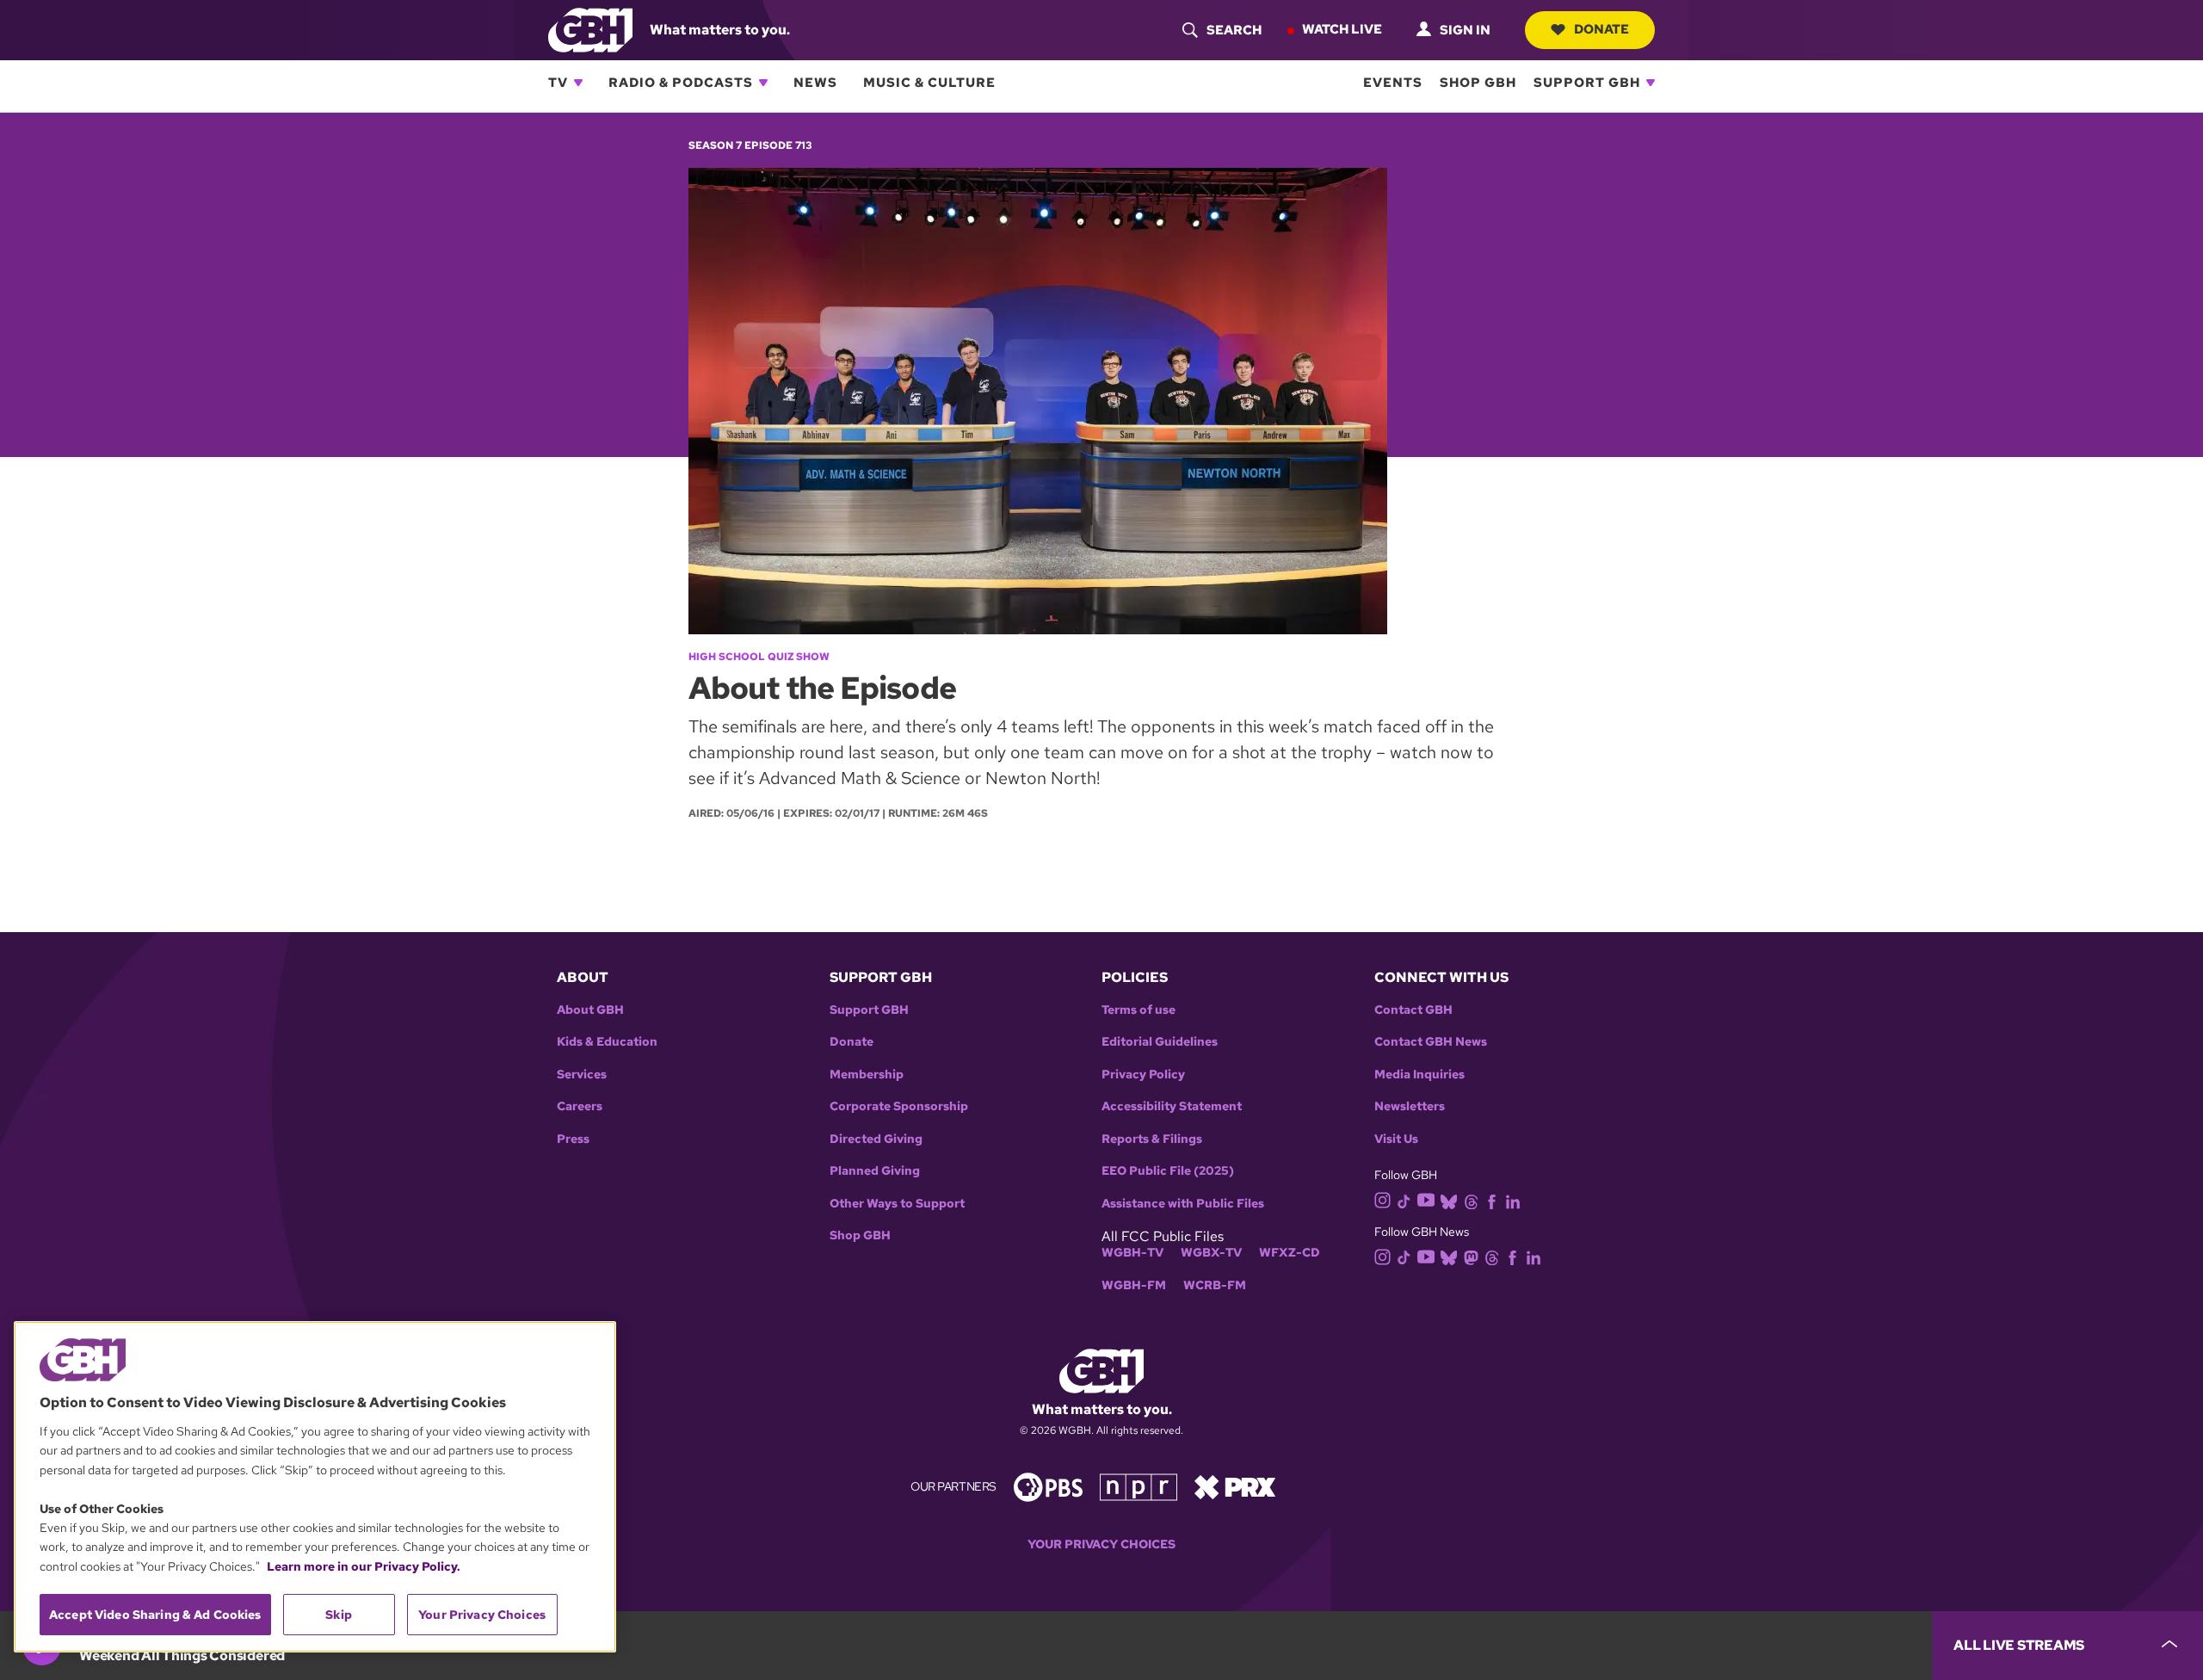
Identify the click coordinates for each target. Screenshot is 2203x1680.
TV (558, 83)
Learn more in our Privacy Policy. (364, 1566)
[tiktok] (1404, 1200)
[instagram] (1383, 1199)
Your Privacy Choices (1101, 1544)
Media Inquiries (1419, 1075)
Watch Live (1342, 29)
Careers (580, 1106)
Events (1393, 83)
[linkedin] (1513, 1200)
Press (573, 1139)
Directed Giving (876, 1139)
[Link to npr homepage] (1139, 1486)
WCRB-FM (1215, 1285)
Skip (339, 1615)
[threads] (1471, 1200)
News (815, 83)
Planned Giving (875, 1171)
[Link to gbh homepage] (590, 29)
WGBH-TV (1132, 1253)
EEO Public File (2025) (1168, 1171)
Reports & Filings (1152, 1139)
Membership (867, 1075)
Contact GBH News (1431, 1042)
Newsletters (1410, 1106)
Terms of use (1139, 1010)
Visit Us (1396, 1139)
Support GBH (1587, 83)
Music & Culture (929, 83)
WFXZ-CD (1290, 1253)
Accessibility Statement (1172, 1106)
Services (582, 1075)
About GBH (590, 1010)
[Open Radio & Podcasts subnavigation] (763, 83)
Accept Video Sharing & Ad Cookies (155, 1615)
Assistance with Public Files (1183, 1204)
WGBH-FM (1134, 1285)
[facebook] (1492, 1200)
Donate (1601, 29)
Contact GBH (1413, 1010)
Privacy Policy (1143, 1075)
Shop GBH (1478, 83)
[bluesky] (1449, 1200)
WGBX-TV (1211, 1253)
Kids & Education (607, 1042)
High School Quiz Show (759, 657)
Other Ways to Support (897, 1204)
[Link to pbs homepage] (1048, 1486)
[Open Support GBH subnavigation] (1651, 83)
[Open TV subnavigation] (578, 83)
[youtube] (1426, 1199)
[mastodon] (1471, 1256)
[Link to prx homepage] (1235, 1486)
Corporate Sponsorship (899, 1106)
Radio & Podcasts (681, 83)
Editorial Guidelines (1160, 1042)
